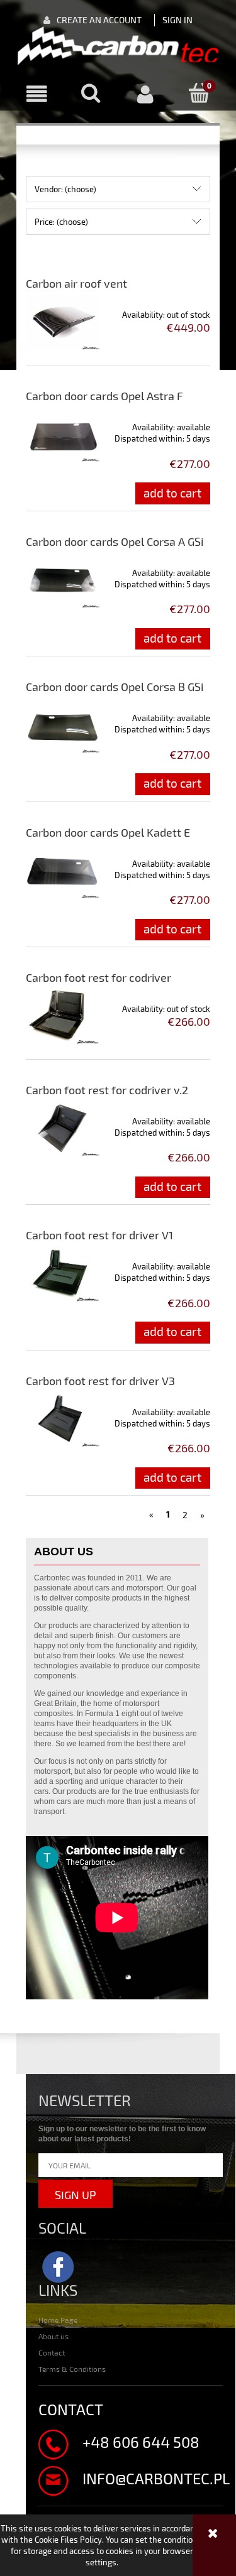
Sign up (76, 2195)
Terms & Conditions (72, 2369)
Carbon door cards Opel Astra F (104, 396)
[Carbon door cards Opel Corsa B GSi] (63, 726)
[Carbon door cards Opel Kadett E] (63, 871)
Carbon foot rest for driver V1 (99, 1235)
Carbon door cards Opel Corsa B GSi (115, 687)
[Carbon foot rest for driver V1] (63, 1274)
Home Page (58, 2320)
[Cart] (199, 94)
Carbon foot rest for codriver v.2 (107, 1090)
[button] (37, 95)
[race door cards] (118, 46)
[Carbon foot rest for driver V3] (63, 1420)
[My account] (145, 95)
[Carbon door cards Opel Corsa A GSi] (63, 580)
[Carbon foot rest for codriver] (63, 1016)
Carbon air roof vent (76, 283)
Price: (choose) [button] (61, 222)
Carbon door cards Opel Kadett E (108, 832)
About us (53, 2336)
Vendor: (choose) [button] (65, 189)
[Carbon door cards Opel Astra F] (63, 435)
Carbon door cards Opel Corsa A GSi (115, 541)
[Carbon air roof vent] (63, 322)
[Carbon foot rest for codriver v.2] (63, 1129)
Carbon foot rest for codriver (98, 977)
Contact (52, 2352)
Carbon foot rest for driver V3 (100, 1381)
